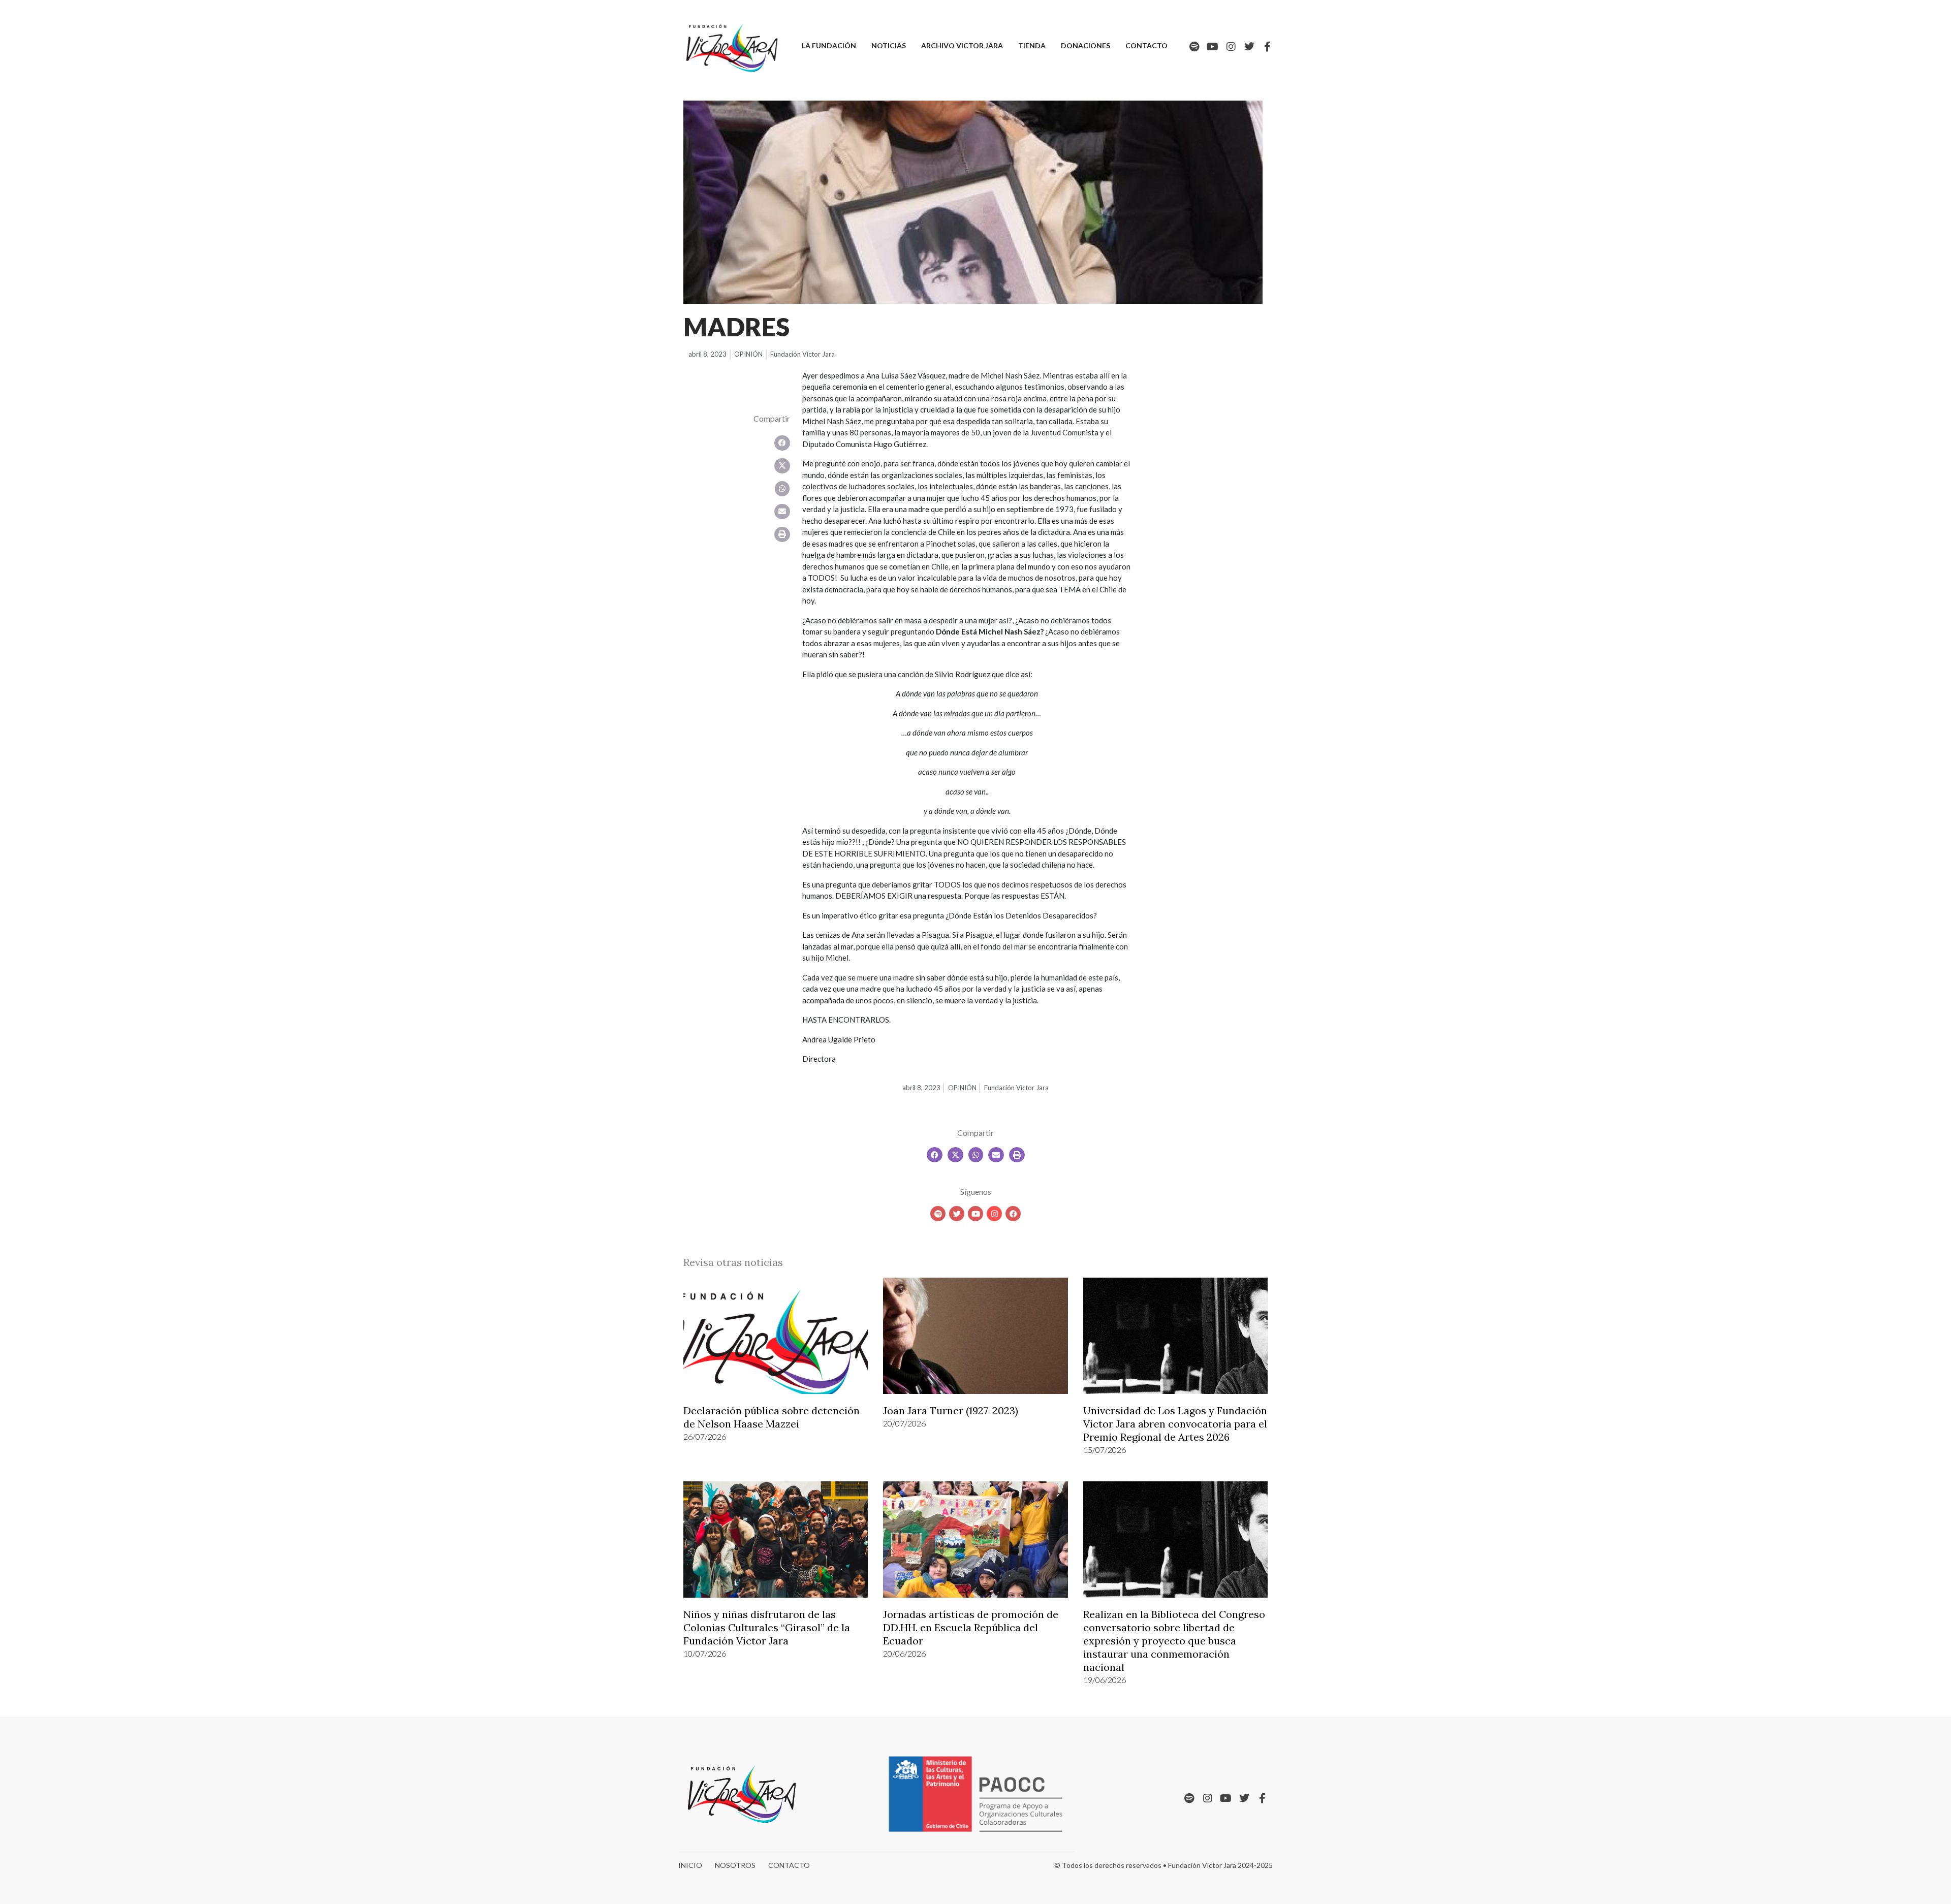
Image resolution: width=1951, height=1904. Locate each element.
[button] (782, 443)
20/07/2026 (904, 1423)
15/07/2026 (1105, 1450)
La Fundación (829, 45)
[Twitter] (1249, 47)
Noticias (889, 45)
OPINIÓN (748, 354)
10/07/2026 (705, 1653)
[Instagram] (1231, 47)
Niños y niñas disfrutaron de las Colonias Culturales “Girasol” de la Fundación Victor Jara (767, 1627)
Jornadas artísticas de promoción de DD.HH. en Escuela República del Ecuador (971, 1627)
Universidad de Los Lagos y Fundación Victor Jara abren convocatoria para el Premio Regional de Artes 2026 (1175, 1424)
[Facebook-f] (1268, 47)
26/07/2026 (705, 1436)
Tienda (1032, 45)
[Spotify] (1194, 47)
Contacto (1146, 45)
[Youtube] (1213, 47)
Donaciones (1085, 45)
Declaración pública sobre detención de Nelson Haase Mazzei (772, 1417)
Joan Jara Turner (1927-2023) (951, 1410)
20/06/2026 (904, 1653)
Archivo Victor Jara (962, 45)
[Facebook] (1013, 1214)
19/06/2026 (1105, 1680)
